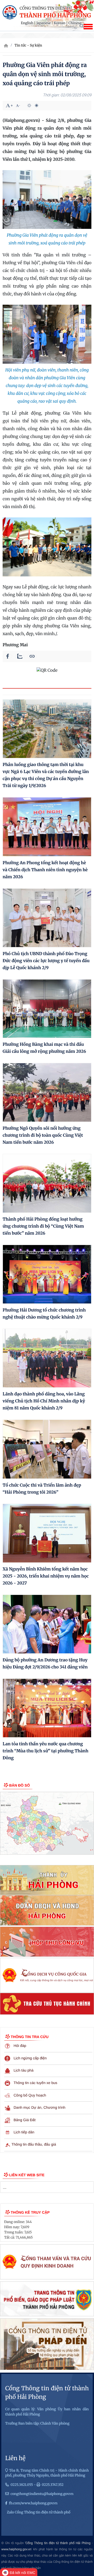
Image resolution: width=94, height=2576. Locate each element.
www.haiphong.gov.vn (16, 2549)
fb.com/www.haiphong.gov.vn (33, 2503)
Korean (60, 23)
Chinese (75, 23)
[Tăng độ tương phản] (29, 105)
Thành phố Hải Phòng (55, 16)
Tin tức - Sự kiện (28, 45)
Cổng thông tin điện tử (46, 8)
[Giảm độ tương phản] (37, 105)
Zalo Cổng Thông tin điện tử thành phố (39, 2512)
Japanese (43, 23)
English (27, 23)
